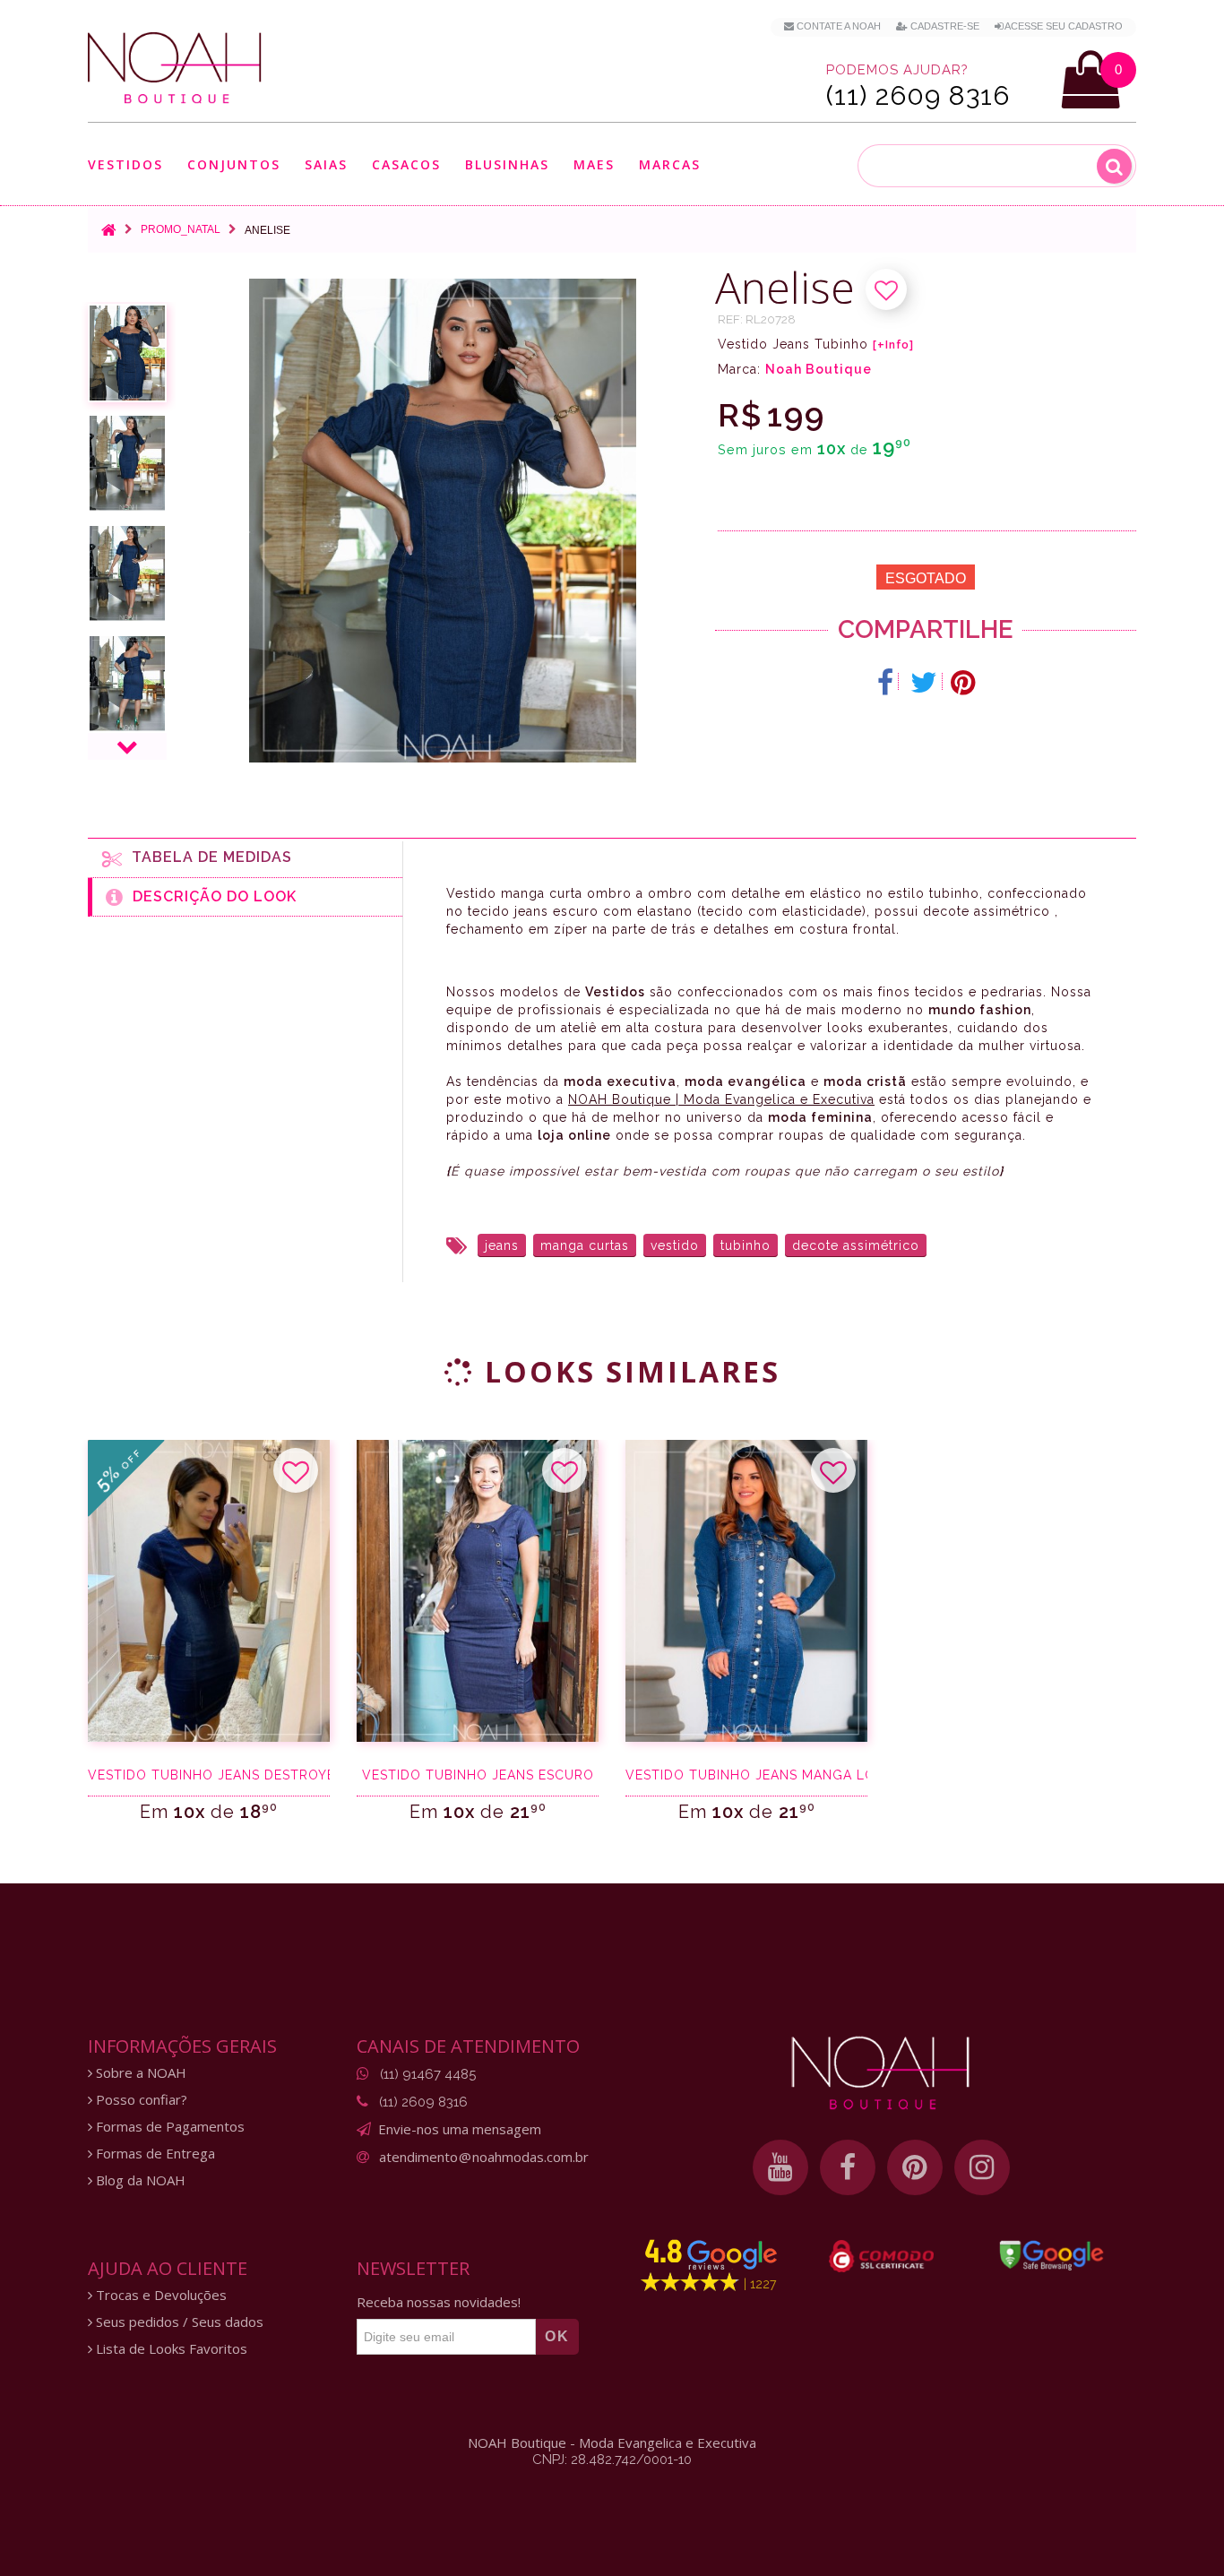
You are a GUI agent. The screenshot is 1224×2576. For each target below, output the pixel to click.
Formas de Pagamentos (168, 2127)
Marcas (670, 165)
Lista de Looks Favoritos (170, 2349)
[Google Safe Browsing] (1052, 2255)
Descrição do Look (210, 896)
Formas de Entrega (154, 2154)
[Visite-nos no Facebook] (848, 2167)
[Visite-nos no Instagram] (982, 2167)
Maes (594, 164)
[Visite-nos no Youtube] (780, 2167)
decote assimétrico (856, 1245)
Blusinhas (507, 165)
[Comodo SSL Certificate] (881, 2256)
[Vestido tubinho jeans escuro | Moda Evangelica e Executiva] (478, 1591)
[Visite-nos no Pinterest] (915, 2167)
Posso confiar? (140, 2100)
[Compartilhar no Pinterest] (963, 683)
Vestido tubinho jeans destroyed (209, 1775)
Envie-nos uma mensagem (460, 2129)
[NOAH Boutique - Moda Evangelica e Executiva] (175, 68)
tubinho (746, 1245)
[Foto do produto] (127, 353)
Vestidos (125, 165)
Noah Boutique (819, 369)
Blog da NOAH (139, 2180)
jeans (502, 1245)
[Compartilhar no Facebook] (886, 683)
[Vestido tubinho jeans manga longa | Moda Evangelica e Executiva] (746, 1591)
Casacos (406, 165)
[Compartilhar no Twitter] (924, 683)
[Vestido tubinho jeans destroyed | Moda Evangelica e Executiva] (209, 1591)
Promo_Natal (181, 229)
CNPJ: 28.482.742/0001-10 (612, 2460)
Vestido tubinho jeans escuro (478, 1775)
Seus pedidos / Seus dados (178, 2322)
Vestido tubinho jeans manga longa (746, 1775)
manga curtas (585, 1245)
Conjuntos (234, 165)
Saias (326, 165)
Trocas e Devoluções (159, 2295)
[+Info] (893, 345)
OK (557, 2336)
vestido (675, 1245)
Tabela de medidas (207, 857)
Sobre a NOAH (139, 2073)
